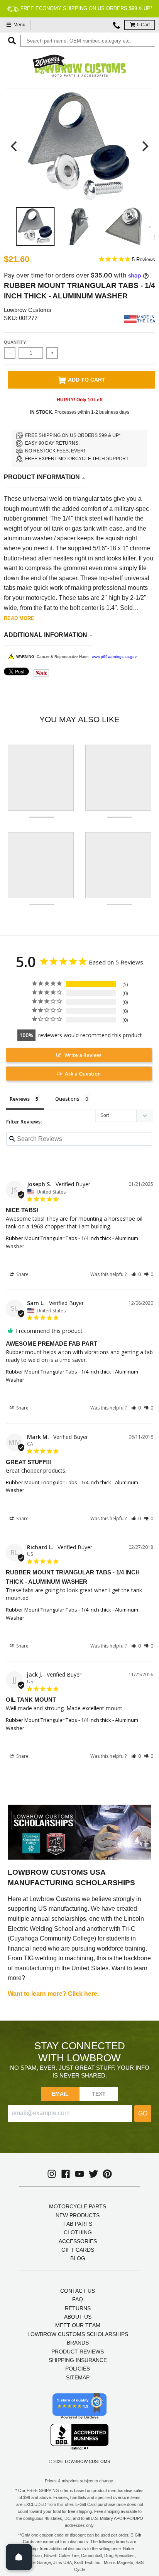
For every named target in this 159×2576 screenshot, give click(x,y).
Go (143, 2113)
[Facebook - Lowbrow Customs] (66, 2174)
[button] (136, 1274)
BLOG (78, 2258)
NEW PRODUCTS (78, 2215)
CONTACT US (78, 2291)
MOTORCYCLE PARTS (78, 2206)
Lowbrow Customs (28, 310)
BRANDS (78, 2343)
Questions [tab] (67, 1099)
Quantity (15, 342)
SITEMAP (78, 2377)
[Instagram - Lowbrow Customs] (52, 2174)
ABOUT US (78, 2317)
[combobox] (88, 41)
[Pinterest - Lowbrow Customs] (107, 2174)
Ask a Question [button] (83, 1074)
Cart (143, 25)
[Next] (144, 146)
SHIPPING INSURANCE (78, 2360)
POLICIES (78, 2369)
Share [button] (22, 1274)
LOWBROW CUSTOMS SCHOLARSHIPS (78, 2334)
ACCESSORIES (78, 2241)
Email (60, 2094)
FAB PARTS (78, 2224)
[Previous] (15, 146)
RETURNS (78, 2308)
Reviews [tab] (20, 1099)
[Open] (19, 2557)
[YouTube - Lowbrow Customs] (79, 2174)
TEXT (99, 2094)
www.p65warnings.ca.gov (114, 657)
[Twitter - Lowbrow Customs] (93, 2174)
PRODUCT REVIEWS (78, 2352)
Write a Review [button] (83, 1055)
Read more (19, 618)
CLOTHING (78, 2232)
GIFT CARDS (78, 2250)
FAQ (78, 2299)
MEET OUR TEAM (78, 2325)
